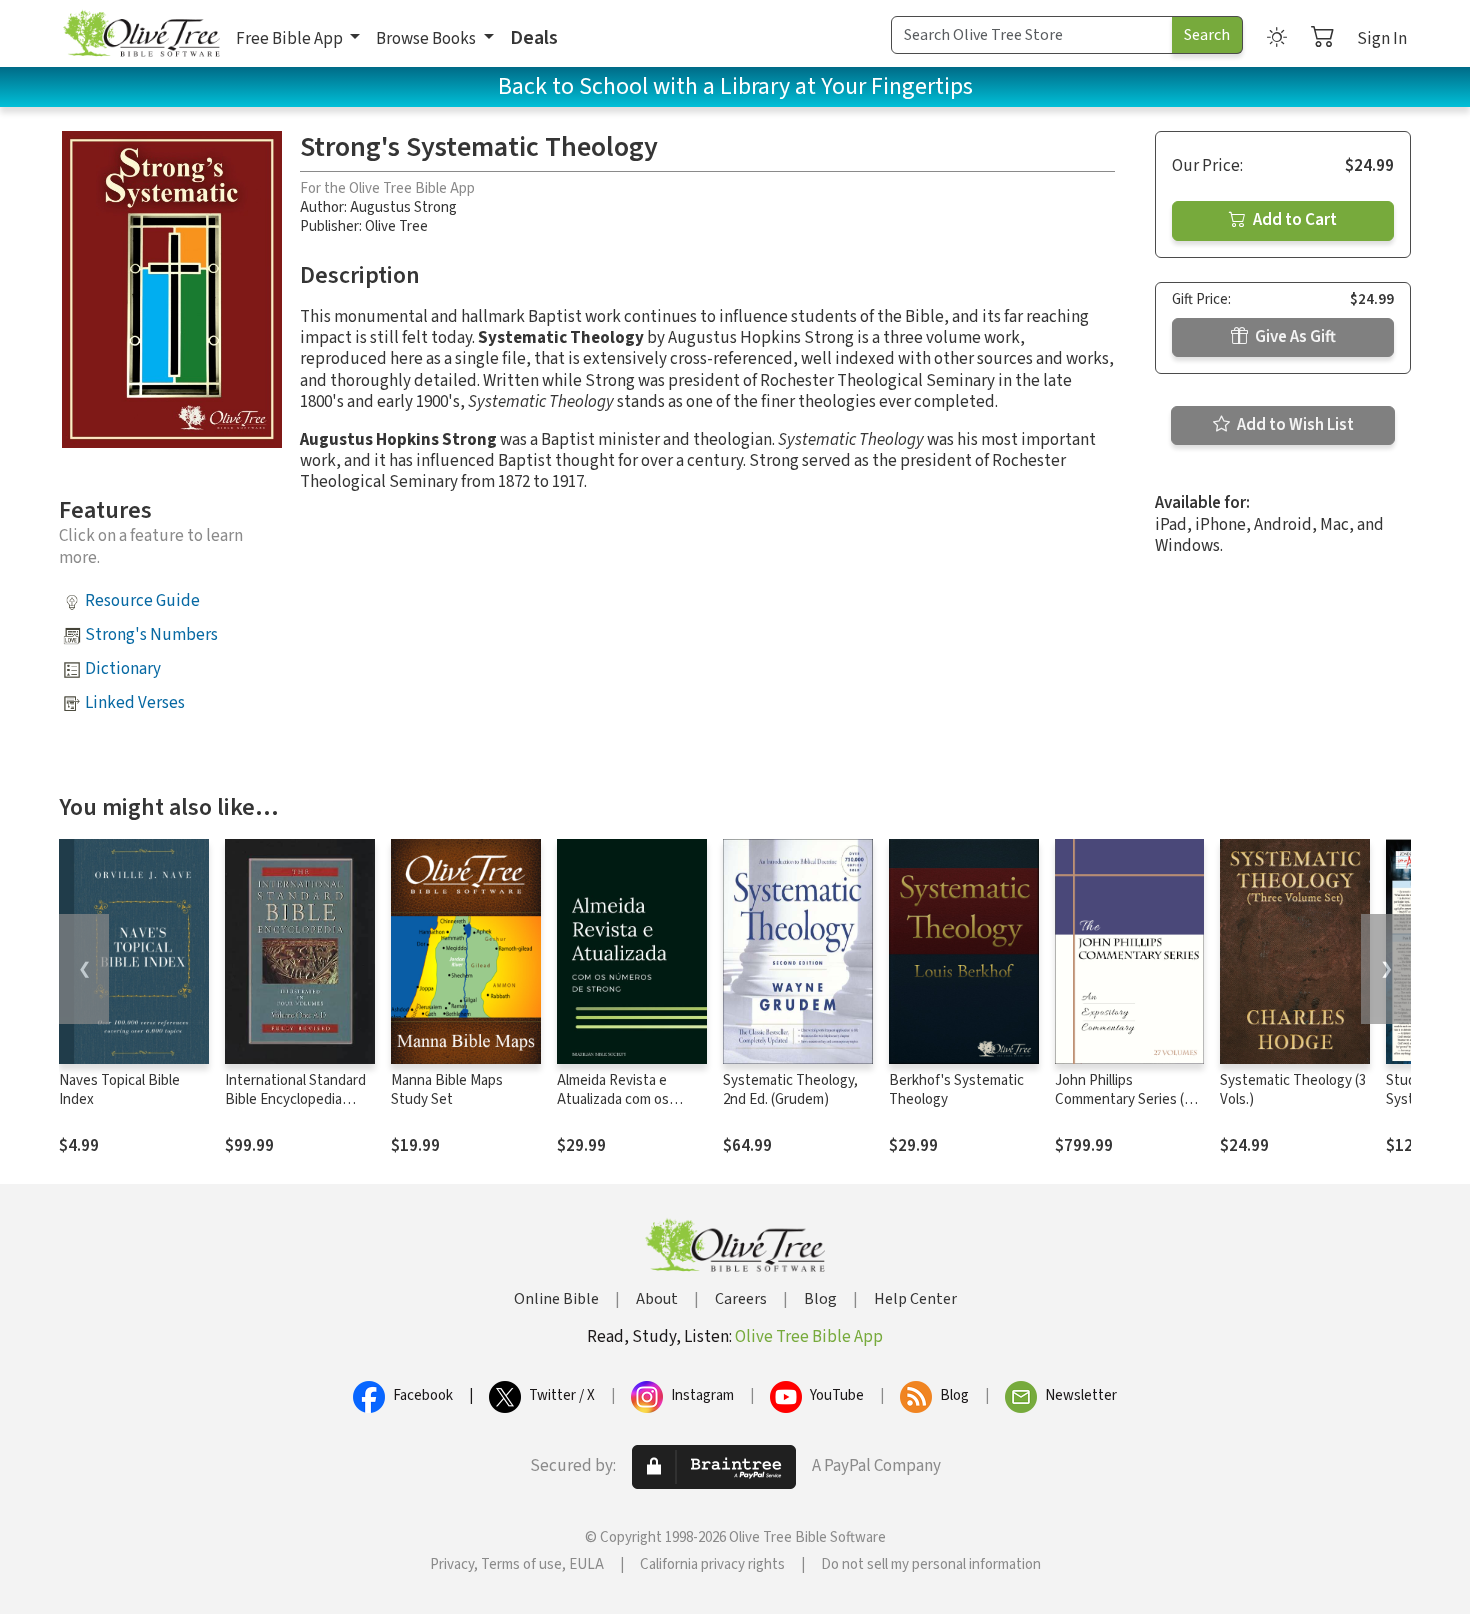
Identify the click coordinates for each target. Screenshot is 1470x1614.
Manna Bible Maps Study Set (447, 1090)
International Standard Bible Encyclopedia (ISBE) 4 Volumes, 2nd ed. (295, 1109)
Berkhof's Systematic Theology (956, 1090)
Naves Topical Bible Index (119, 1090)
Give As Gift (1294, 337)
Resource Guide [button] (142, 601)
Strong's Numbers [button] (151, 635)
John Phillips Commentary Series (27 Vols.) (1126, 1099)
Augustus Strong (403, 207)
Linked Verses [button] (135, 703)
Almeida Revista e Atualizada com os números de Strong (617, 1099)
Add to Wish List (1294, 425)
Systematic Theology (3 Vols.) (1293, 1090)
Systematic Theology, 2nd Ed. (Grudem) (790, 1090)
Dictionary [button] (123, 669)
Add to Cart (1293, 220)
